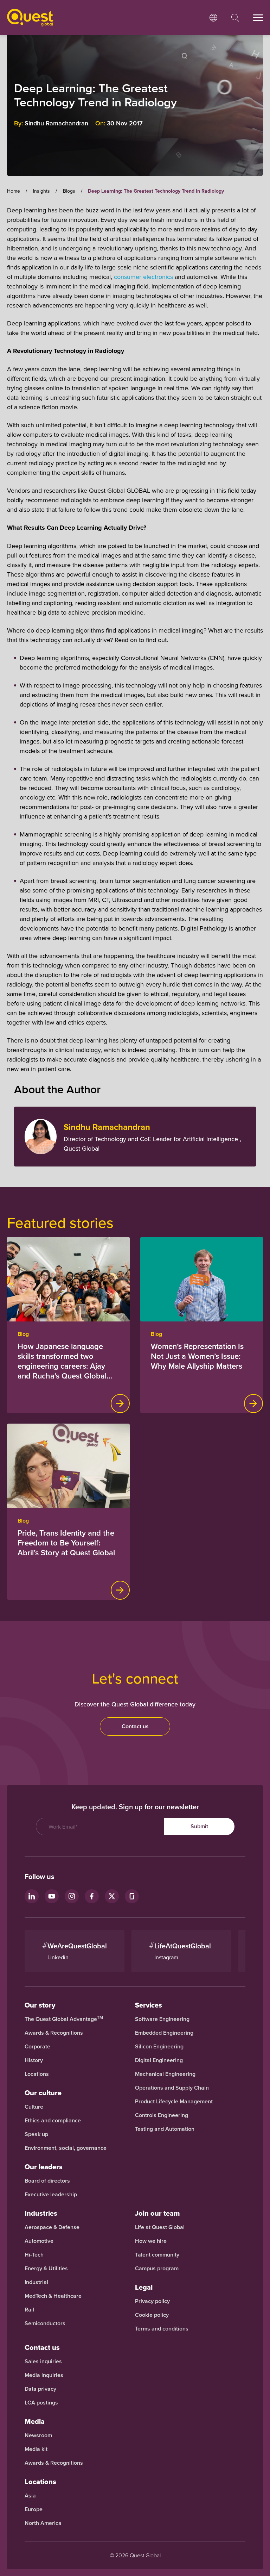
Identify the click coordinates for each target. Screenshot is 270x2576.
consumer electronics (143, 277)
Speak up (36, 2134)
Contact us (135, 1726)
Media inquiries (44, 2375)
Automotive (39, 2241)
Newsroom (38, 2435)
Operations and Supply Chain (172, 2088)
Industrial (36, 2282)
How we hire (151, 2241)
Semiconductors (45, 2323)
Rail (29, 2310)
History (34, 2060)
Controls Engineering (162, 2115)
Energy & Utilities (46, 2269)
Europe (34, 2509)
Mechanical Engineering (165, 2074)
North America (43, 2523)
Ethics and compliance (53, 2121)
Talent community (157, 2255)
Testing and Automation (165, 2129)
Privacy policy (152, 2301)
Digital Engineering (159, 2060)
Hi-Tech (34, 2255)
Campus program (157, 2269)
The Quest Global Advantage (64, 2019)
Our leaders (44, 2167)
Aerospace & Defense (53, 2227)
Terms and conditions (162, 2329)
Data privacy (40, 2389)
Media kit (36, 2449)
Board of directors (47, 2181)
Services (149, 2005)
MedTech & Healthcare (53, 2296)
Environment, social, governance (66, 2148)
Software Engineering (162, 2019)
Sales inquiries (43, 2362)
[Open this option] (213, 18)
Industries (41, 2213)
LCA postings (41, 2403)
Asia (30, 2496)
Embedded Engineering (164, 2033)
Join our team (157, 2213)
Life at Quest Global (160, 2227)
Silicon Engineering (159, 2047)
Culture (34, 2107)
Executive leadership (51, 2195)
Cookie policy (152, 2315)
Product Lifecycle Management (174, 2102)
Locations (37, 2074)
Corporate (37, 2047)
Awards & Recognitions (54, 2033)
